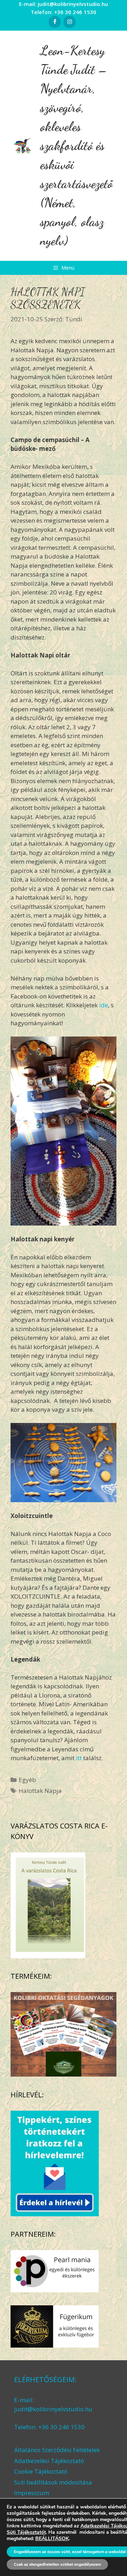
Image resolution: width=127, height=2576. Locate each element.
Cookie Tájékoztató (41, 2471)
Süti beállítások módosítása (53, 2482)
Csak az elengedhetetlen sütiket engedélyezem (57, 2564)
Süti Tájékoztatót (26, 2532)
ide (104, 1005)
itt (79, 1758)
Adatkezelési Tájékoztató (49, 2461)
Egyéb (27, 1780)
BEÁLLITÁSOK (52, 2539)
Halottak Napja (40, 1791)
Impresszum (32, 2493)
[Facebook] (55, 22)
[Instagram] (69, 22)
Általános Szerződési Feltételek (57, 2450)
